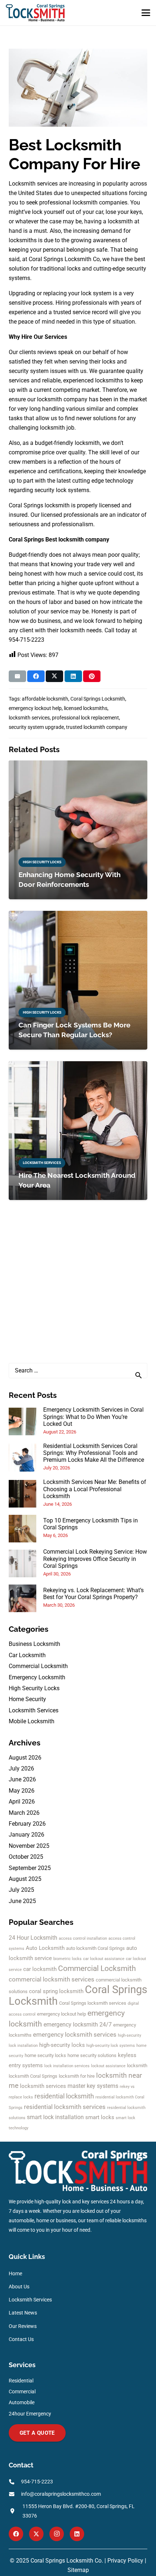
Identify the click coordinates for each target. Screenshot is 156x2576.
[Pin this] (92, 676)
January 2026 (26, 1835)
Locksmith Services (34, 1710)
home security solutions (92, 2055)
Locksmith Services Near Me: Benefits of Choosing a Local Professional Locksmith (95, 1489)
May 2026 (22, 1791)
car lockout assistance (104, 1959)
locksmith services (43, 2086)
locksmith (137, 2066)
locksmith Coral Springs (33, 2076)
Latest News (23, 2313)
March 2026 (24, 1813)
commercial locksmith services (52, 1979)
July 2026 (21, 1768)
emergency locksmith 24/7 (78, 2025)
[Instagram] (57, 2534)
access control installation (83, 1938)
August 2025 (25, 1879)
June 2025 (22, 1901)
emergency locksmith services (75, 2035)
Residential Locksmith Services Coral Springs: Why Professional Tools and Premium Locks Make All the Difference (94, 1453)
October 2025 (26, 1857)
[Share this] (36, 676)
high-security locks (62, 2045)
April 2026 (22, 1802)
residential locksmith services (65, 2107)
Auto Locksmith (45, 1948)
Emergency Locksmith (37, 1677)
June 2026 (22, 1779)
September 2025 (30, 1868)
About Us (19, 2287)
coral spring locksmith (56, 1991)
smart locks (100, 2117)
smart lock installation (55, 2117)
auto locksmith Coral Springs (95, 1948)
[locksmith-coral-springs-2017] (35, 13)
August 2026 (25, 1758)
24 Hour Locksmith (33, 1938)
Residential (21, 2381)
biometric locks (67, 1959)
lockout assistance (108, 2066)
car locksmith (40, 1969)
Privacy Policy (125, 2561)
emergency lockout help (61, 2014)
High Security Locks (34, 1688)
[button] (146, 13)
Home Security (27, 1699)
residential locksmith (64, 2096)
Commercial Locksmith (38, 1666)
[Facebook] (16, 2534)
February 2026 (27, 1824)
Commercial (22, 2392)
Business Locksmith (34, 1644)
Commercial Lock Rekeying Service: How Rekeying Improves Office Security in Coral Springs (95, 1559)
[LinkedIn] (77, 2534)
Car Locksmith (27, 1655)
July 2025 (21, 1890)
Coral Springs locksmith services (93, 2003)
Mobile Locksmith (32, 1721)
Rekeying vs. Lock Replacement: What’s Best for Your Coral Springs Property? (93, 1594)
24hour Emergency (30, 2414)
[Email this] (17, 676)
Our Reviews (23, 2326)
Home (15, 2274)
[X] (36, 2534)
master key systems (93, 2086)
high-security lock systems (111, 2046)
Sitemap (78, 2570)
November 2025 (29, 1846)
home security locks (45, 2055)
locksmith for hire (77, 2076)
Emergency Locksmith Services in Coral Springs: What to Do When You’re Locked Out (93, 1417)
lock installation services (67, 2066)
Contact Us (21, 2339)
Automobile (22, 2403)
